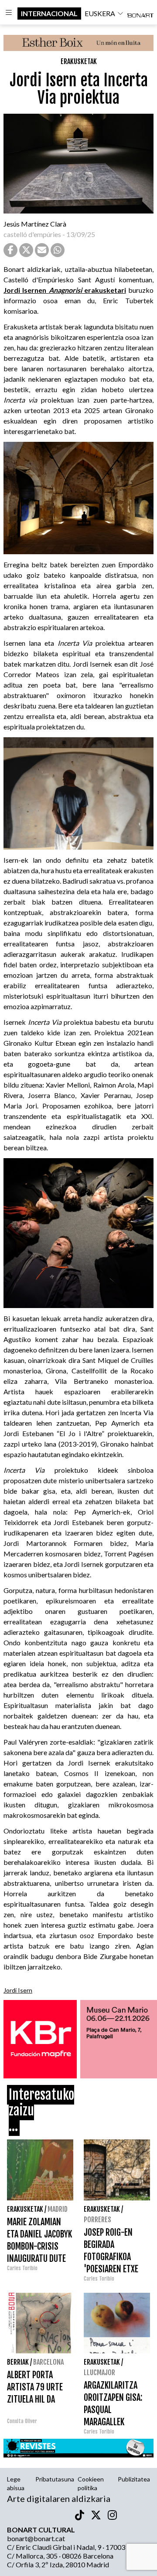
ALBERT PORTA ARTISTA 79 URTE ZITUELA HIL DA (35, 2387)
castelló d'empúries (32, 234)
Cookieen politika (91, 2483)
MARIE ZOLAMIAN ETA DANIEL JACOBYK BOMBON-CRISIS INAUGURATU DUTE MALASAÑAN (39, 2246)
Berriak (18, 2362)
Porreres (97, 2220)
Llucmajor (99, 2373)
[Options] (9, 14)
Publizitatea (134, 2479)
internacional (49, 13)
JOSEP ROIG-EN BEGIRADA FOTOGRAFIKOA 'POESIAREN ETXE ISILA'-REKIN (111, 2257)
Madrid (58, 2209)
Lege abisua (16, 2483)
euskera (100, 13)
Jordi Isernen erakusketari (65, 290)
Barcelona (48, 2362)
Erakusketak (79, 61)
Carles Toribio (23, 2268)
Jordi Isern (18, 1990)
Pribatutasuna (55, 2479)
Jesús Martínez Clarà (35, 224)
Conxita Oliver (22, 2421)
